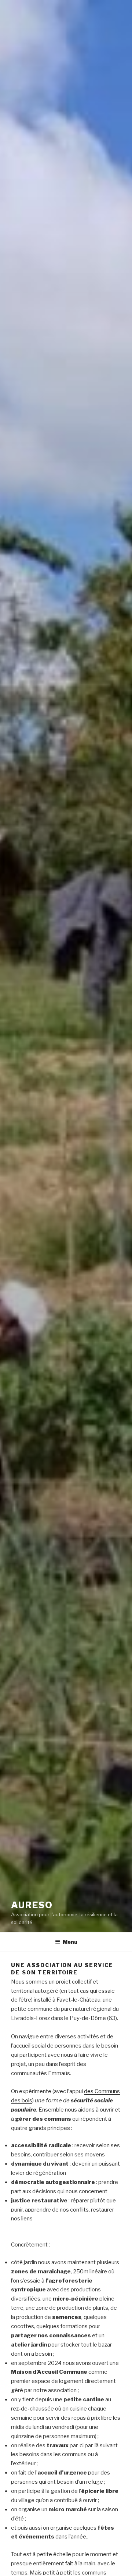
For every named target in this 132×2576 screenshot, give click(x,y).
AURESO (32, 1905)
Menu (70, 1942)
